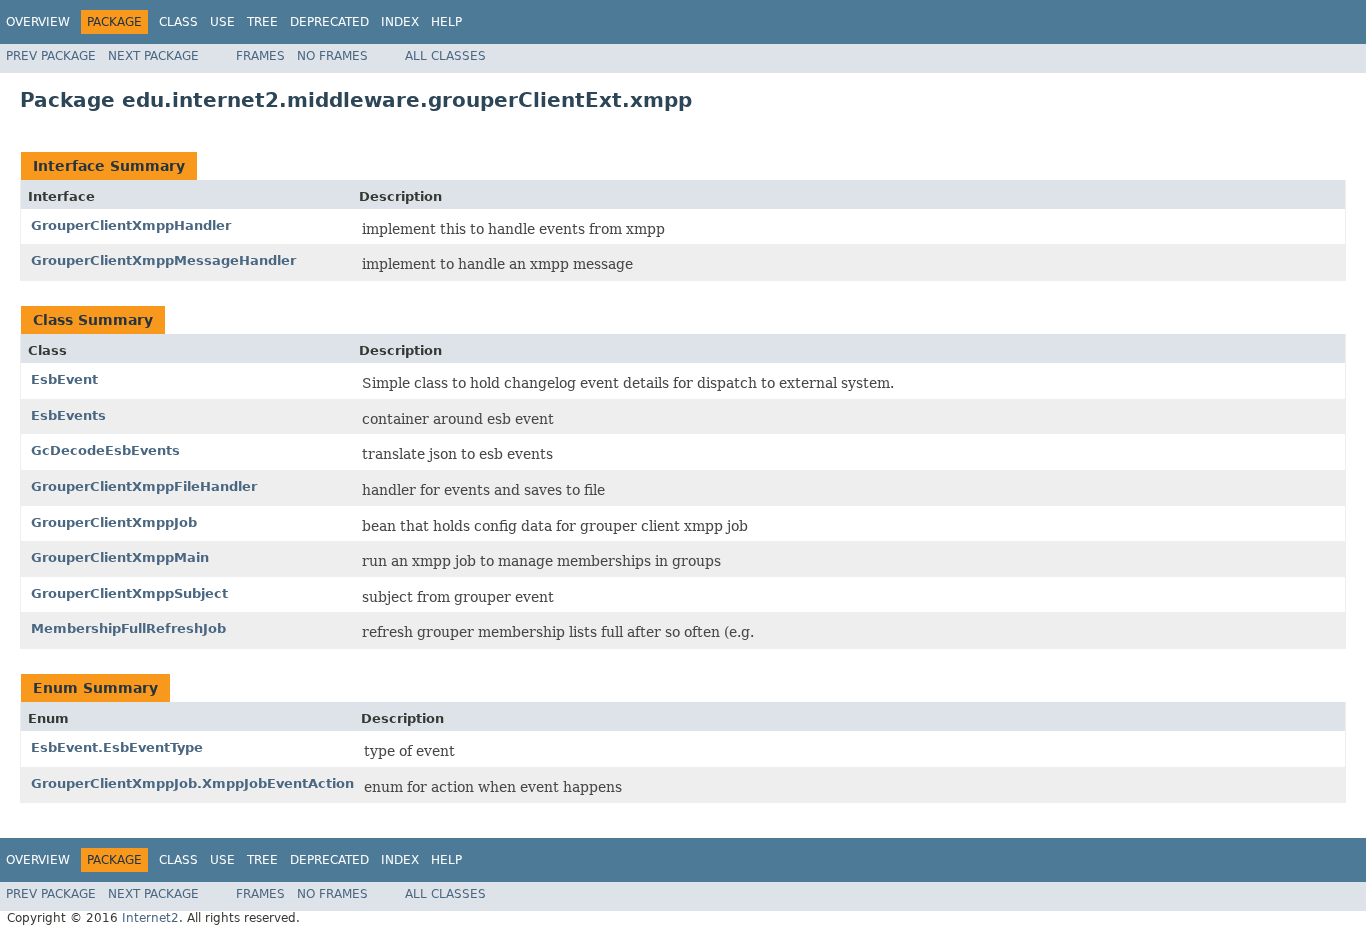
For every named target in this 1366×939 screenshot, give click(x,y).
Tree (262, 22)
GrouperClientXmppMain (120, 557)
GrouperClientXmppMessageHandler (163, 260)
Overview (38, 22)
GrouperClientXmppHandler (131, 225)
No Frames (332, 56)
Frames (260, 56)
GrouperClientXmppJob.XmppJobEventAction (192, 783)
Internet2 (150, 918)
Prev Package (51, 56)
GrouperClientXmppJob (114, 522)
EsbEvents (68, 415)
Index (400, 22)
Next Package (153, 56)
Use (222, 22)
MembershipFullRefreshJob (128, 628)
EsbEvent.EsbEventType (117, 747)
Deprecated (329, 22)
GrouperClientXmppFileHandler (144, 486)
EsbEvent (64, 379)
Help (446, 22)
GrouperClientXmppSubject (129, 593)
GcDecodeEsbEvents (105, 450)
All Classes (445, 56)
